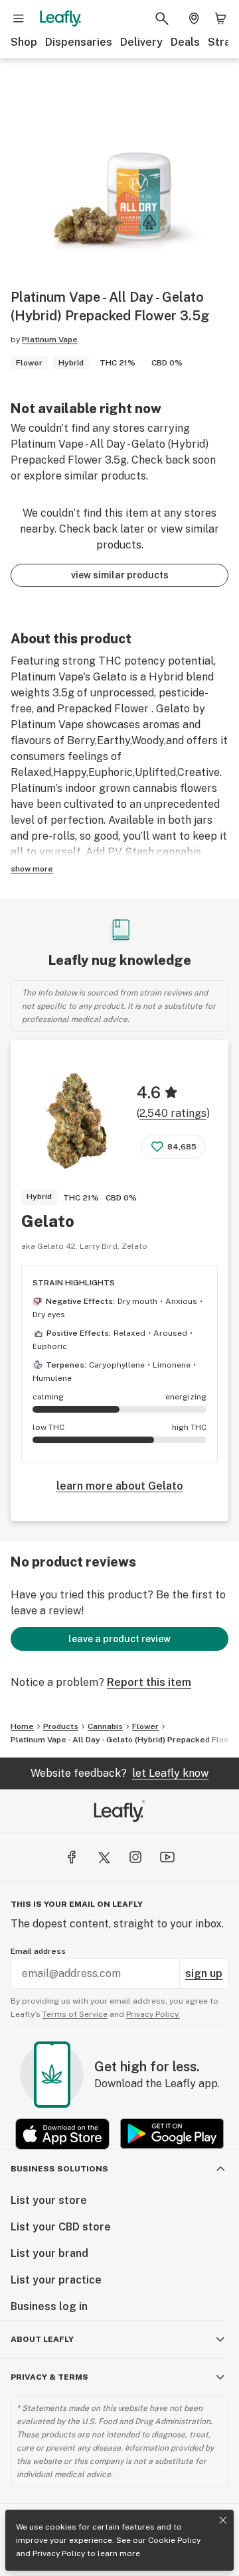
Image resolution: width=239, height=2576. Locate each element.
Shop (24, 42)
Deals (185, 42)
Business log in (49, 2306)
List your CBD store (61, 2227)
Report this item (149, 1682)
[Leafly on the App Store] (62, 2134)
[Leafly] (60, 19)
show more (32, 869)
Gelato (48, 1221)
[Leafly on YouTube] (167, 1857)
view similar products (120, 575)
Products (61, 1726)
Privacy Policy (59, 2553)
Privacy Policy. (153, 2014)
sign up (204, 1973)
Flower (145, 1726)
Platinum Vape (50, 340)
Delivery (141, 42)
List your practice (56, 2280)
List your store (49, 2200)
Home (22, 1726)
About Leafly (42, 2339)
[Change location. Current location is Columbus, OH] (194, 19)
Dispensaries (79, 42)
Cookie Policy (174, 2540)
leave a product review (119, 1639)
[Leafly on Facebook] (72, 1857)
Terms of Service (75, 2014)
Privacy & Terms (49, 2377)
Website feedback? (119, 1773)
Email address (38, 1951)
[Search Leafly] (162, 19)
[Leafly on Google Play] (172, 2134)
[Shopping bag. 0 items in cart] (220, 19)
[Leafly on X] (104, 1857)
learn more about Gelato (120, 1486)
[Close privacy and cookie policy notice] (223, 2520)
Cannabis (105, 1726)
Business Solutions (59, 2169)
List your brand (49, 2253)
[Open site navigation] (19, 19)
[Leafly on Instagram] (135, 1857)
